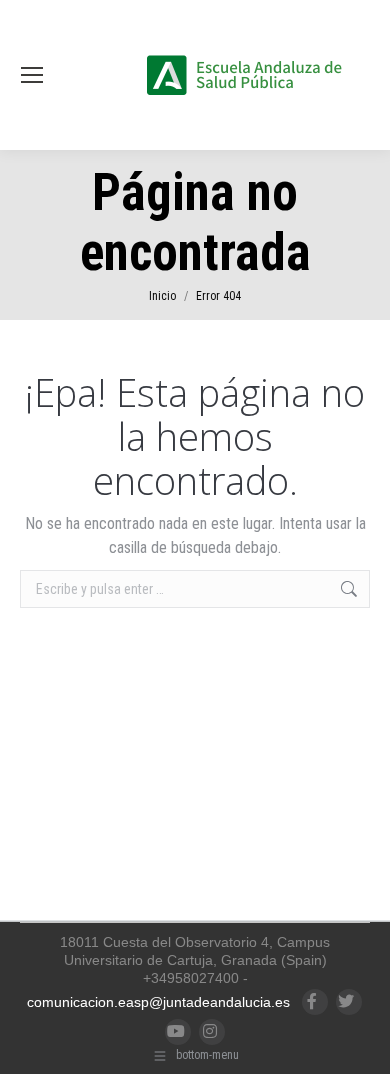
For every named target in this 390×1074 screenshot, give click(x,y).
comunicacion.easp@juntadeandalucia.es (158, 1002)
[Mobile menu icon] (32, 75)
